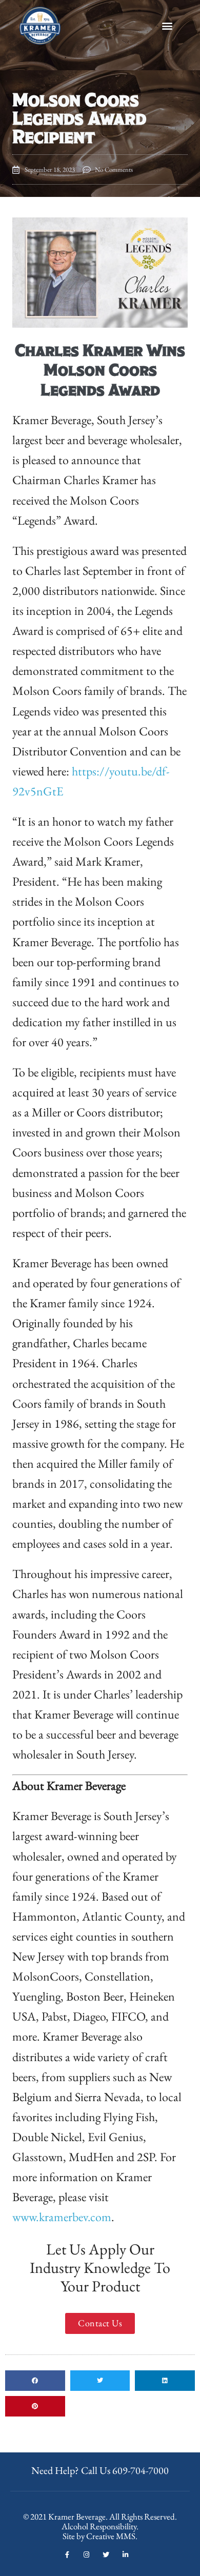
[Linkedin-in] (125, 2555)
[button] (167, 26)
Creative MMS (111, 2536)
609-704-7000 (141, 2470)
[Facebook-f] (67, 2555)
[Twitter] (106, 2555)
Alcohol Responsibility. (100, 2526)
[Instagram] (86, 2555)
